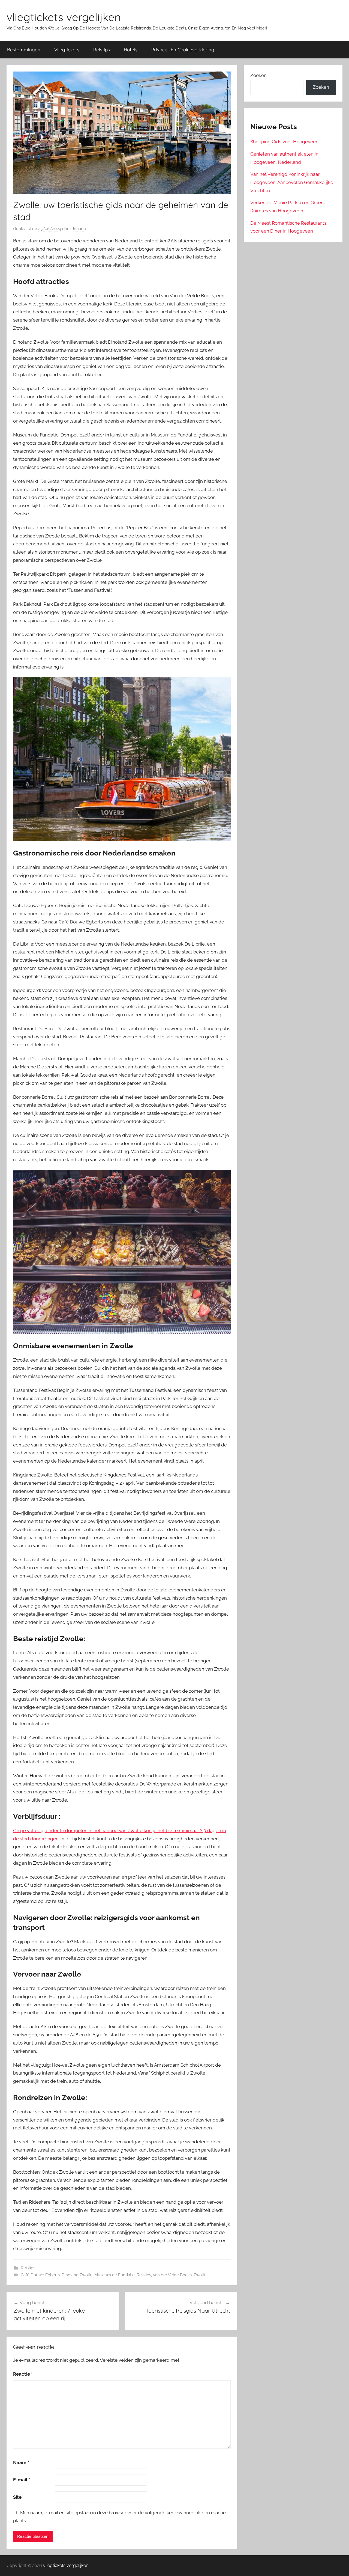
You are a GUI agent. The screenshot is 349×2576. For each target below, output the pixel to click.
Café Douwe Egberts (40, 2275)
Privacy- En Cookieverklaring (183, 50)
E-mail (22, 2480)
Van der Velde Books (172, 2275)
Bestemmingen (24, 50)
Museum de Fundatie (115, 2275)
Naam (21, 2462)
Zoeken (258, 75)
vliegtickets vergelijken (64, 17)
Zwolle (200, 2275)
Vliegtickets (67, 50)
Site (17, 2497)
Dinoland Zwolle (77, 2275)
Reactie (23, 2374)
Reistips (102, 50)
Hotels (131, 50)
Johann (79, 229)
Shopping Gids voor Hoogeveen (284, 142)
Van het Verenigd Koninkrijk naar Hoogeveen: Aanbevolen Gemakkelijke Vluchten (292, 182)
